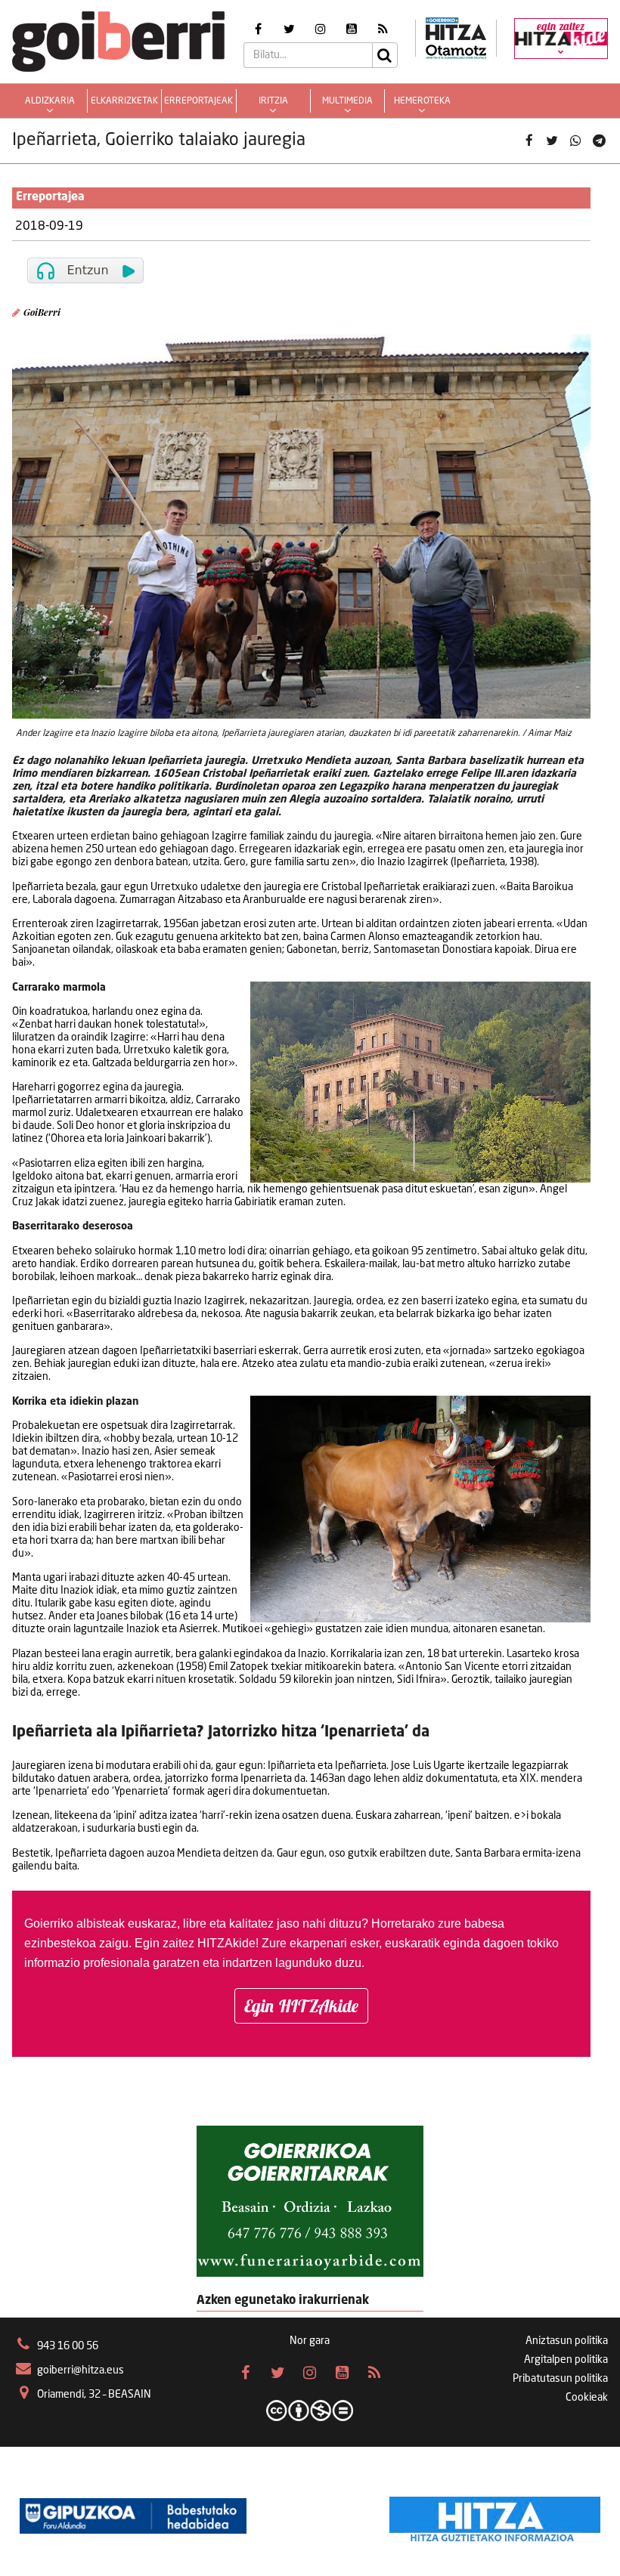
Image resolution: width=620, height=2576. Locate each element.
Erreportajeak (198, 101)
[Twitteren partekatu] (552, 141)
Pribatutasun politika (560, 2379)
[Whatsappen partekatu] (576, 141)
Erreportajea (50, 197)
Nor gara (310, 2341)
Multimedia (347, 101)
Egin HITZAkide (301, 2006)
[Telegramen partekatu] (598, 141)
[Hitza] (495, 2516)
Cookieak (587, 2398)
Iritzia (273, 101)
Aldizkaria (50, 101)
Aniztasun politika (567, 2341)
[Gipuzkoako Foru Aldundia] (133, 2516)
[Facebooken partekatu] (529, 141)
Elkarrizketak (124, 101)
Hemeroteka (422, 101)
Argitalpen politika (566, 2360)
